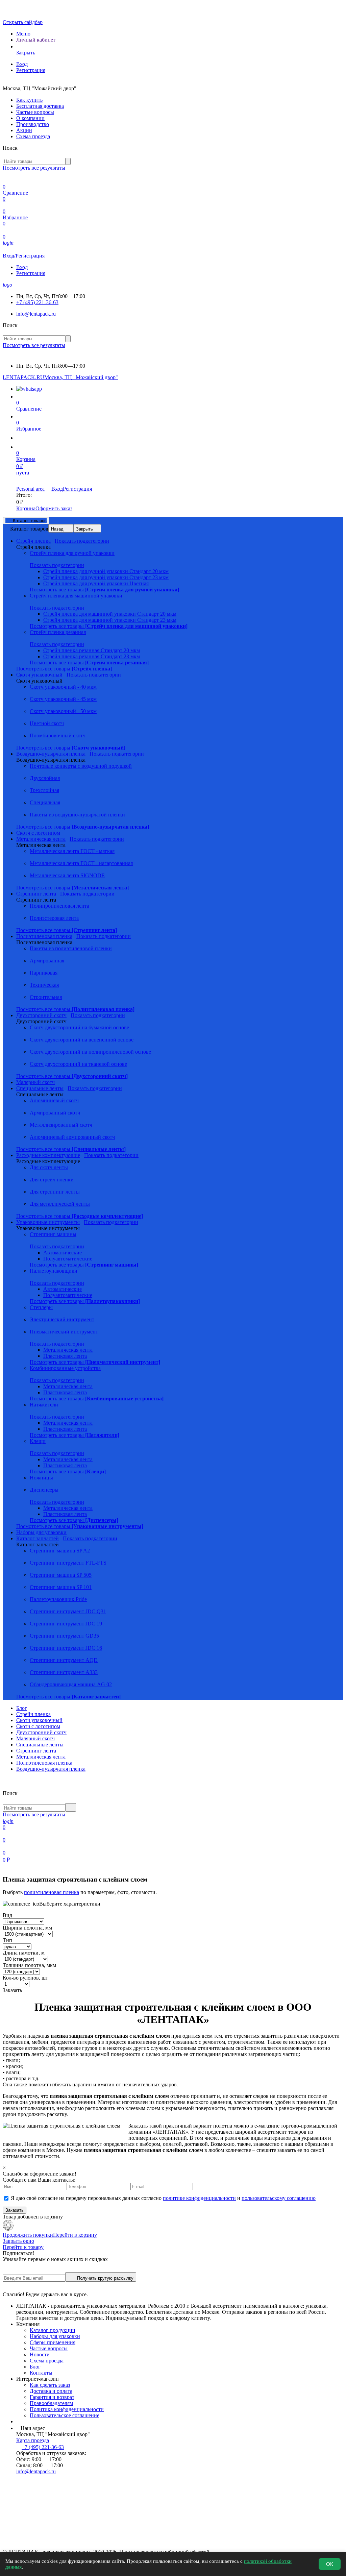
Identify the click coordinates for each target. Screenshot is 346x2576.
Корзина (26, 508)
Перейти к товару (23, 2247)
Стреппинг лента (36, 1751)
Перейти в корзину (75, 2235)
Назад (57, 529)
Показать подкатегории (82, 541)
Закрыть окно (18, 2241)
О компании (30, 118)
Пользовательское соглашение (65, 2415)
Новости (40, 2354)
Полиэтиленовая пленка (44, 1763)
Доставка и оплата (51, 2391)
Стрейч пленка (33, 1714)
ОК (330, 2564)
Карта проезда (33, 2440)
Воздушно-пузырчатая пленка (51, 1769)
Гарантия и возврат (52, 2397)
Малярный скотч (35, 1738)
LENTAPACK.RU (23, 377)
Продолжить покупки (28, 2235)
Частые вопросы (35, 112)
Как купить (29, 100)
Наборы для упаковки (55, 2336)
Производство (33, 124)
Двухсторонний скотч (41, 1732)
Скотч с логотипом (38, 1726)
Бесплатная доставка (40, 106)
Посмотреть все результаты (34, 168)
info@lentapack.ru (36, 314)
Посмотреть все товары (104, 590)
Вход (22, 64)
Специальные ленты (40, 1745)
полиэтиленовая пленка (52, 1892)
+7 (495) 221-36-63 (37, 302)
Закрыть (84, 529)
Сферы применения (53, 2342)
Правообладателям (51, 2403)
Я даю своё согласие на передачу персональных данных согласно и (163, 2198)
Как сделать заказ (50, 2385)
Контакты (41, 2373)
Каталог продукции (53, 2330)
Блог (22, 1708)
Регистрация (31, 70)
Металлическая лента (41, 1757)
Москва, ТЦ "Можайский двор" (81, 377)
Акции (24, 130)
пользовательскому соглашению (279, 2198)
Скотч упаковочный (39, 1720)
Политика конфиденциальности (67, 2409)
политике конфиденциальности (199, 2198)
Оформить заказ (54, 508)
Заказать (15, 2210)
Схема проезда (33, 136)
